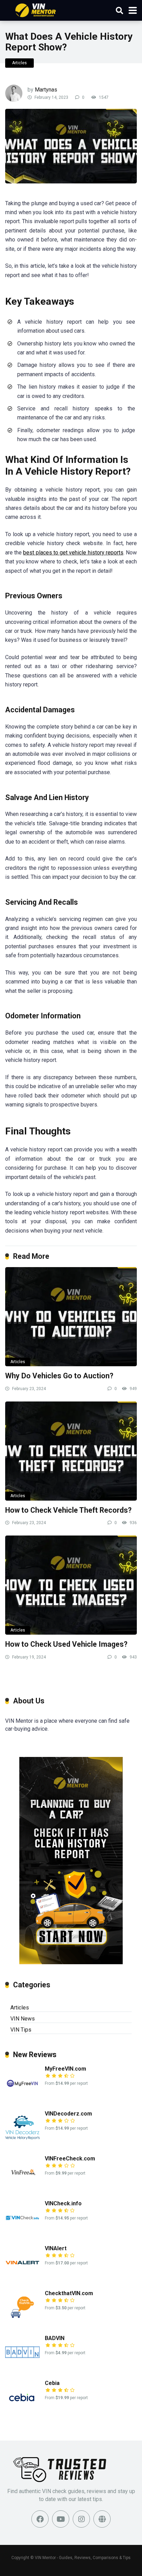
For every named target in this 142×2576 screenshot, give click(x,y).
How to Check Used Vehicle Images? (66, 1644)
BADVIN (55, 2338)
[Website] (102, 2519)
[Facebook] (40, 2519)
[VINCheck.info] (22, 2233)
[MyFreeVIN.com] (22, 2098)
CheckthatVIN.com (69, 2293)
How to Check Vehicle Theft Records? (68, 1510)
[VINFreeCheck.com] (22, 2188)
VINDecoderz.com (68, 2114)
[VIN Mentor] (36, 9)
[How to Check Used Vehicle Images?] (71, 1585)
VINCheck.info (63, 2203)
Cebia (52, 2383)
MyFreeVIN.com (65, 2069)
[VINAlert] (22, 2278)
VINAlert (56, 2248)
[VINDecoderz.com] (22, 2143)
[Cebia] (22, 2412)
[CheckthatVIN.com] (22, 2323)
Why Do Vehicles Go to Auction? (59, 1376)
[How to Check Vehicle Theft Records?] (71, 1451)
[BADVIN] (22, 2368)
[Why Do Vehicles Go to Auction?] (71, 1317)
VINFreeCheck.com (70, 2159)
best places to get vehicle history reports (73, 553)
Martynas (46, 90)
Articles (19, 63)
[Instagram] (81, 2519)
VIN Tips (21, 2030)
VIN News (23, 2019)
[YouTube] (61, 2519)
